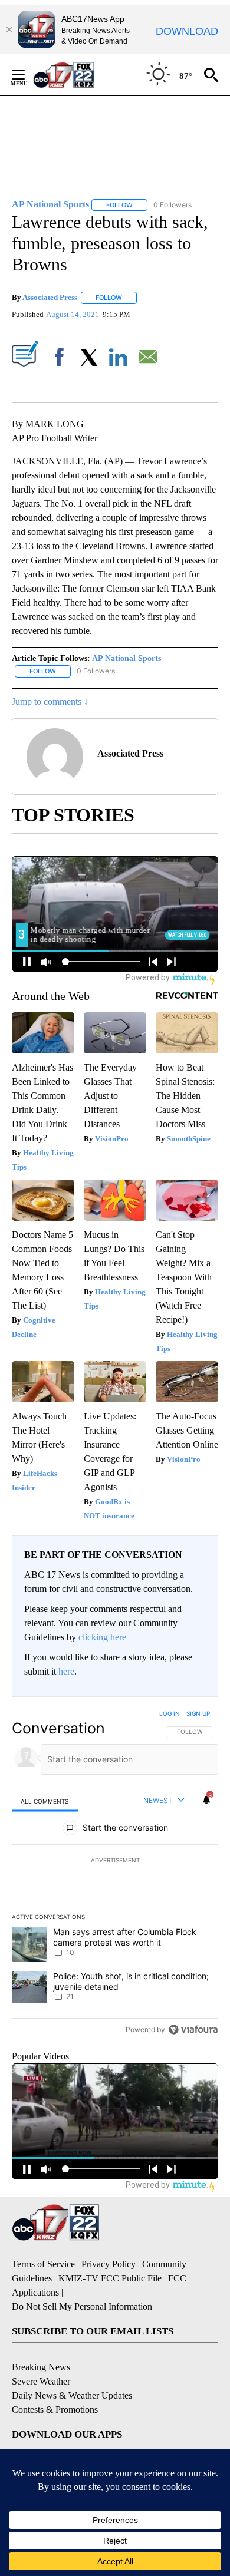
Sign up (198, 1713)
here (66, 1671)
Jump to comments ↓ (50, 701)
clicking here (102, 1637)
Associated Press (50, 297)
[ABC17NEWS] (77, 75)
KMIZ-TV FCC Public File (110, 2278)
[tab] (45, 1801)
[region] (115, 1874)
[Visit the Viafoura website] (193, 2030)
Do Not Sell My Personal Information (82, 2306)
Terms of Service (43, 2264)
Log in (170, 1713)
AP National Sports (126, 658)
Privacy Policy (109, 2264)
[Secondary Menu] (27, 75)
